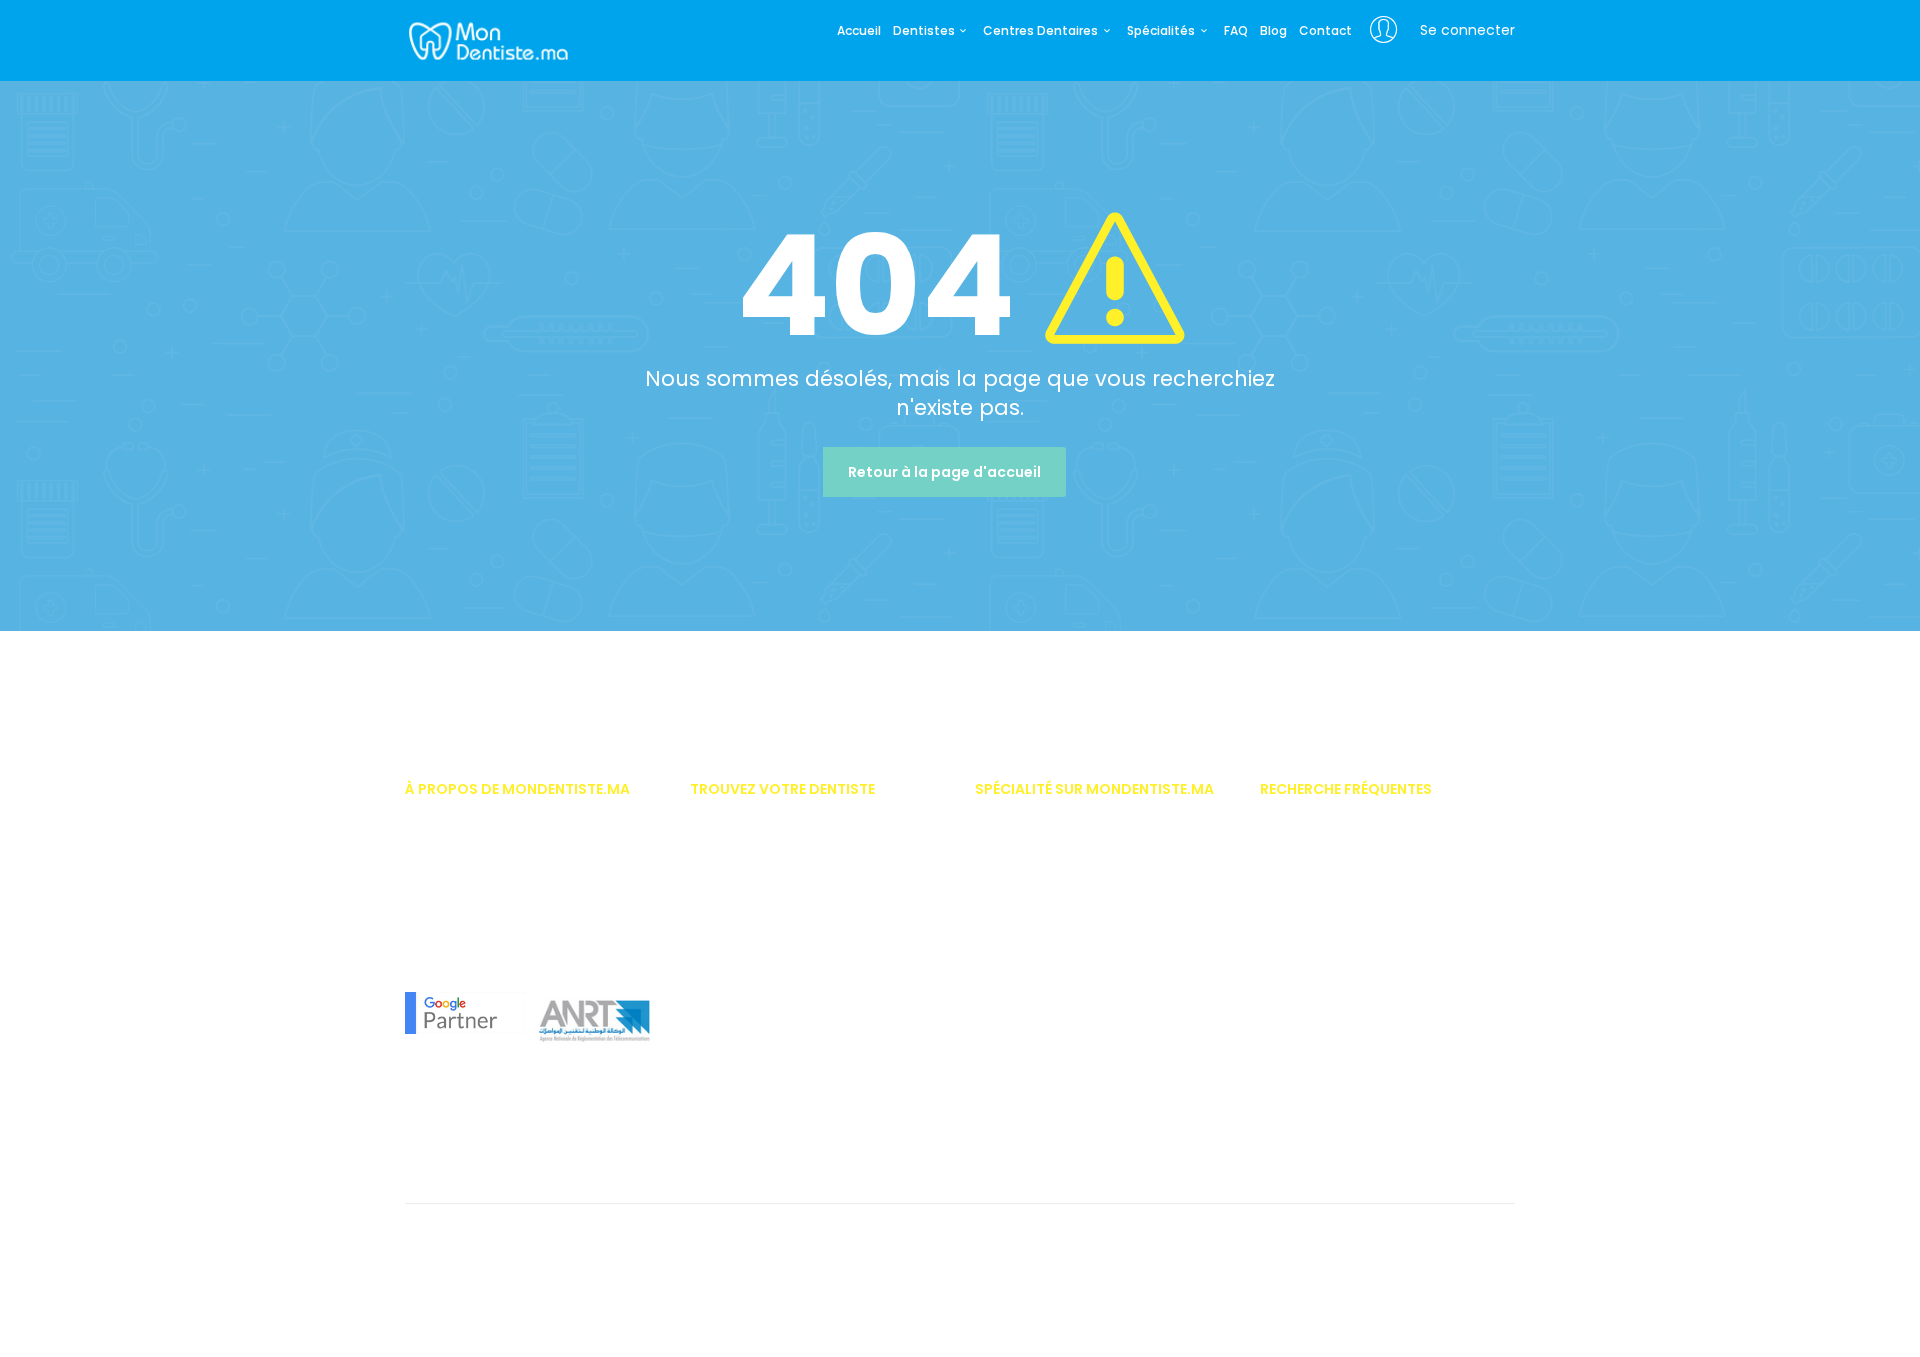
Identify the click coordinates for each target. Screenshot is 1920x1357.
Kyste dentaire (1303, 1124)
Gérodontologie (1023, 1035)
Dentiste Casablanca (755, 828)
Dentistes (924, 31)
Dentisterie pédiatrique (1043, 946)
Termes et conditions (469, 1243)
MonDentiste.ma (486, 40)
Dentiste (999, 917)
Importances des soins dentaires (1361, 917)
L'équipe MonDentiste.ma (480, 917)
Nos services (443, 857)
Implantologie (1018, 1094)
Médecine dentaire (1031, 1124)
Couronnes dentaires (1324, 1065)
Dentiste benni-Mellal (753, 1094)
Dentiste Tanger (737, 946)
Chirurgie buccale (1030, 857)
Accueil (859, 31)
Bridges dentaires (1314, 1005)
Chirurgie (1003, 828)
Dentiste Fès (725, 1005)
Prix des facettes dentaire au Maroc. (1368, 828)
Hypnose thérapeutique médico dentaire (1098, 1065)
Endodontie (1010, 976)
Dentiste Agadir (736, 917)
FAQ (1236, 31)
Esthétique (1006, 1005)
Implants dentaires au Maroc (1349, 976)
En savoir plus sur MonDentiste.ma (509, 887)
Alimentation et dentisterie (1339, 1153)
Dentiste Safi (727, 1065)
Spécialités (1161, 31)
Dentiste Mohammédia (760, 976)
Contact (1325, 31)
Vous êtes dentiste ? (465, 828)
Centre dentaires (1310, 1035)
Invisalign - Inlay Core (1327, 887)
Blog (1273, 31)
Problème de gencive (1323, 1094)
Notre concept (447, 946)
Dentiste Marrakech (748, 887)
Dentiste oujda (734, 1124)
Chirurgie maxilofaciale (1047, 887)
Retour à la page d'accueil (944, 472)
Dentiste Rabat (734, 857)
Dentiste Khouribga (747, 1153)
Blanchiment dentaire (1326, 946)
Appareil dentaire (1312, 857)
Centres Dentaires (1040, 31)
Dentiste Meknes (738, 1035)
